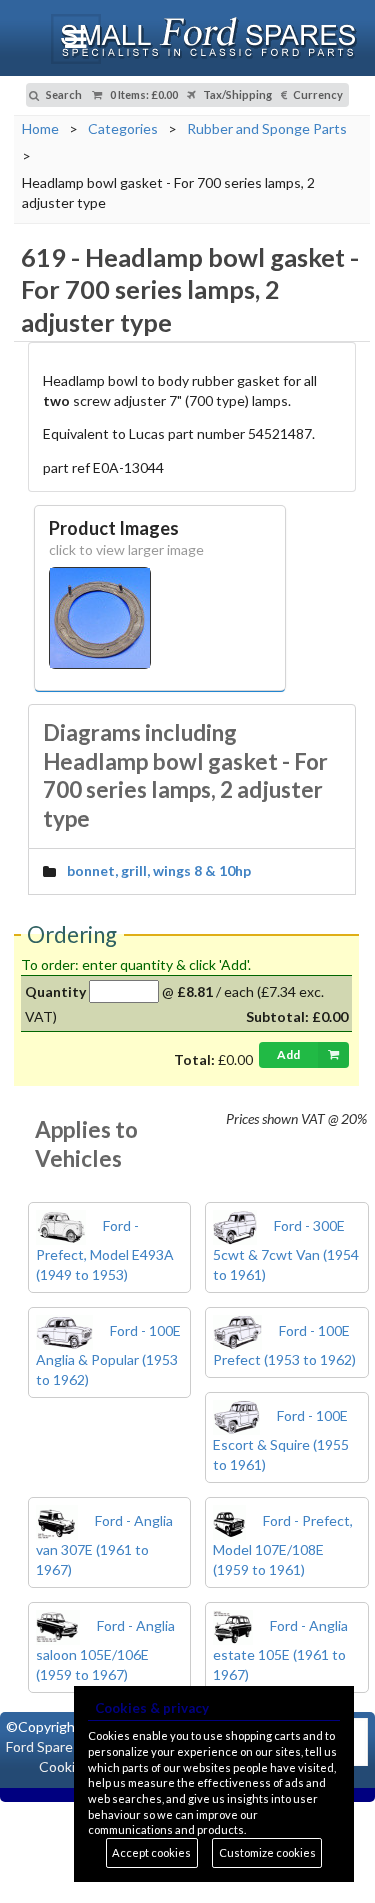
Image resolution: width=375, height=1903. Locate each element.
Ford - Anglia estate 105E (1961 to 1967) (280, 1650)
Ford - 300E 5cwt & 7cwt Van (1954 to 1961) (286, 1250)
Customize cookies (267, 1852)
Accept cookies (151, 1852)
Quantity (55, 991)
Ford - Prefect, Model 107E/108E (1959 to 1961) (283, 1545)
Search (63, 94)
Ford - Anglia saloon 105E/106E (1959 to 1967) (105, 1650)
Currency (317, 94)
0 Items (143, 94)
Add (288, 1054)
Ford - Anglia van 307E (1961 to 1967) (104, 1545)
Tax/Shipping (236, 94)
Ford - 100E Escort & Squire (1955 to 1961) (281, 1440)
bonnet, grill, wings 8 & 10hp (159, 870)
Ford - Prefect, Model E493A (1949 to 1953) (105, 1250)
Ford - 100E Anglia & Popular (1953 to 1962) (108, 1355)
